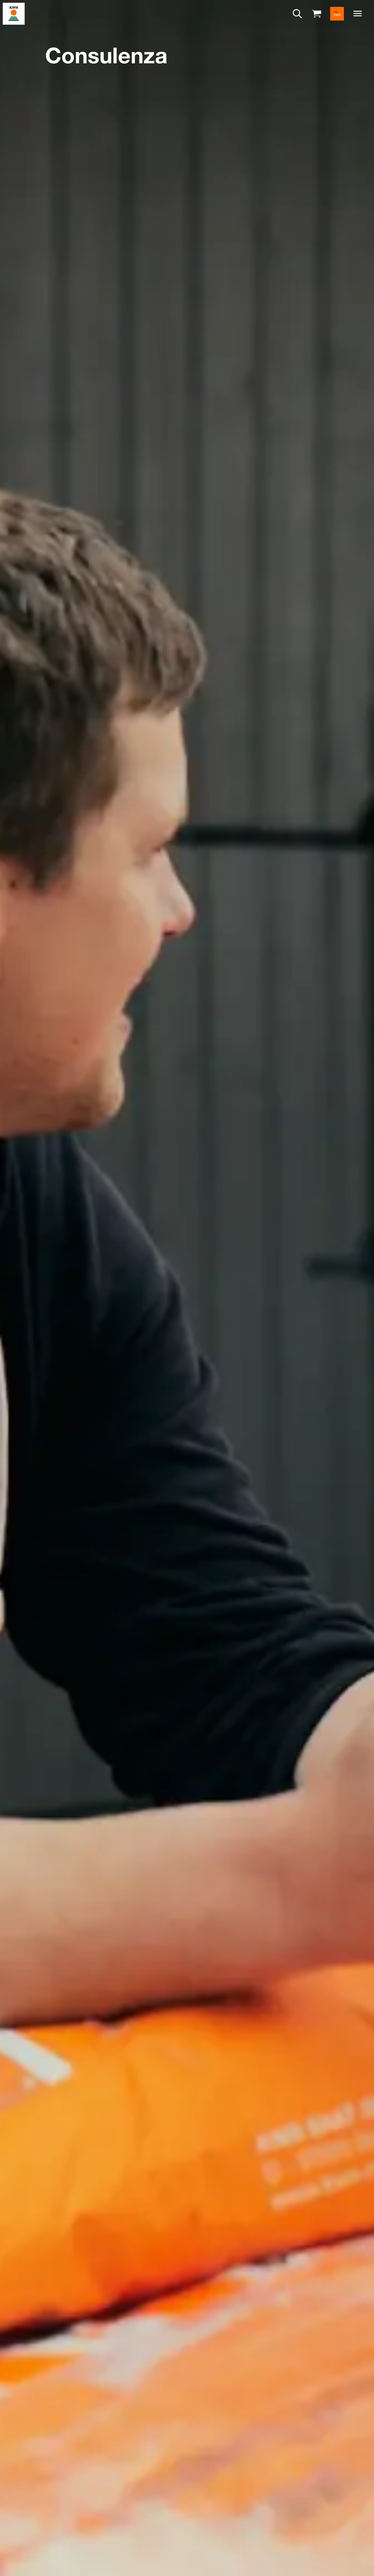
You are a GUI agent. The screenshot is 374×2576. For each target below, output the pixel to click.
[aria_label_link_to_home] (14, 13)
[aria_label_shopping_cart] (317, 13)
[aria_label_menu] (358, 14)
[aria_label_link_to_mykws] (337, 14)
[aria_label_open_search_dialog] (297, 14)
